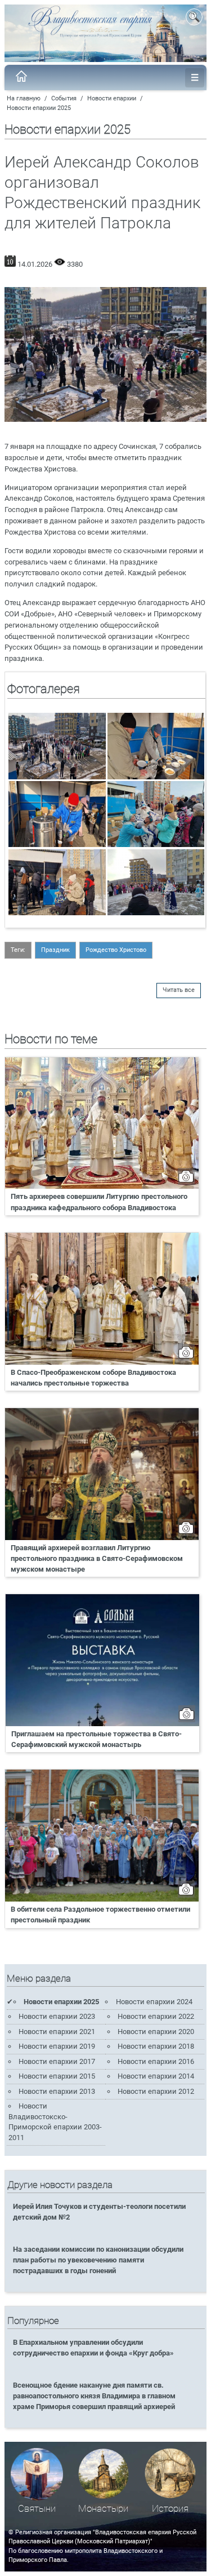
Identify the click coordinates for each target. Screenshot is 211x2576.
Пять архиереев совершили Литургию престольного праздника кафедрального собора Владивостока (99, 1202)
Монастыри (103, 2509)
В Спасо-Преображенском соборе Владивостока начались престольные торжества (93, 1378)
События (64, 98)
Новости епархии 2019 (57, 2046)
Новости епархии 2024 (154, 2002)
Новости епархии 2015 (57, 2076)
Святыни (37, 2509)
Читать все (179, 990)
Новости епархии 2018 (156, 2046)
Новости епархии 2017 (57, 2061)
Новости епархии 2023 (57, 2016)
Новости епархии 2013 (57, 2091)
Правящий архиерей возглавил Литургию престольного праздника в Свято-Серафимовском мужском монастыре (97, 1558)
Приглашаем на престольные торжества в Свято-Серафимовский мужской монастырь (96, 1739)
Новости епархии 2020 (156, 2032)
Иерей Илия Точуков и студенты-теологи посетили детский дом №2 (99, 2212)
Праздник (55, 950)
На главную (24, 98)
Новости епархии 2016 (156, 2061)
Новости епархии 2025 (39, 108)
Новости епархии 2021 (57, 2032)
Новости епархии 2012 (156, 2091)
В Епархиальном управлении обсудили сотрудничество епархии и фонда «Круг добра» (93, 2348)
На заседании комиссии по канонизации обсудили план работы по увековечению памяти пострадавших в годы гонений (98, 2260)
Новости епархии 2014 (156, 2076)
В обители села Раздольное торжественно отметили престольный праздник (100, 1915)
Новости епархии (112, 98)
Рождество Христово (116, 950)
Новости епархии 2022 (156, 2016)
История (170, 2509)
